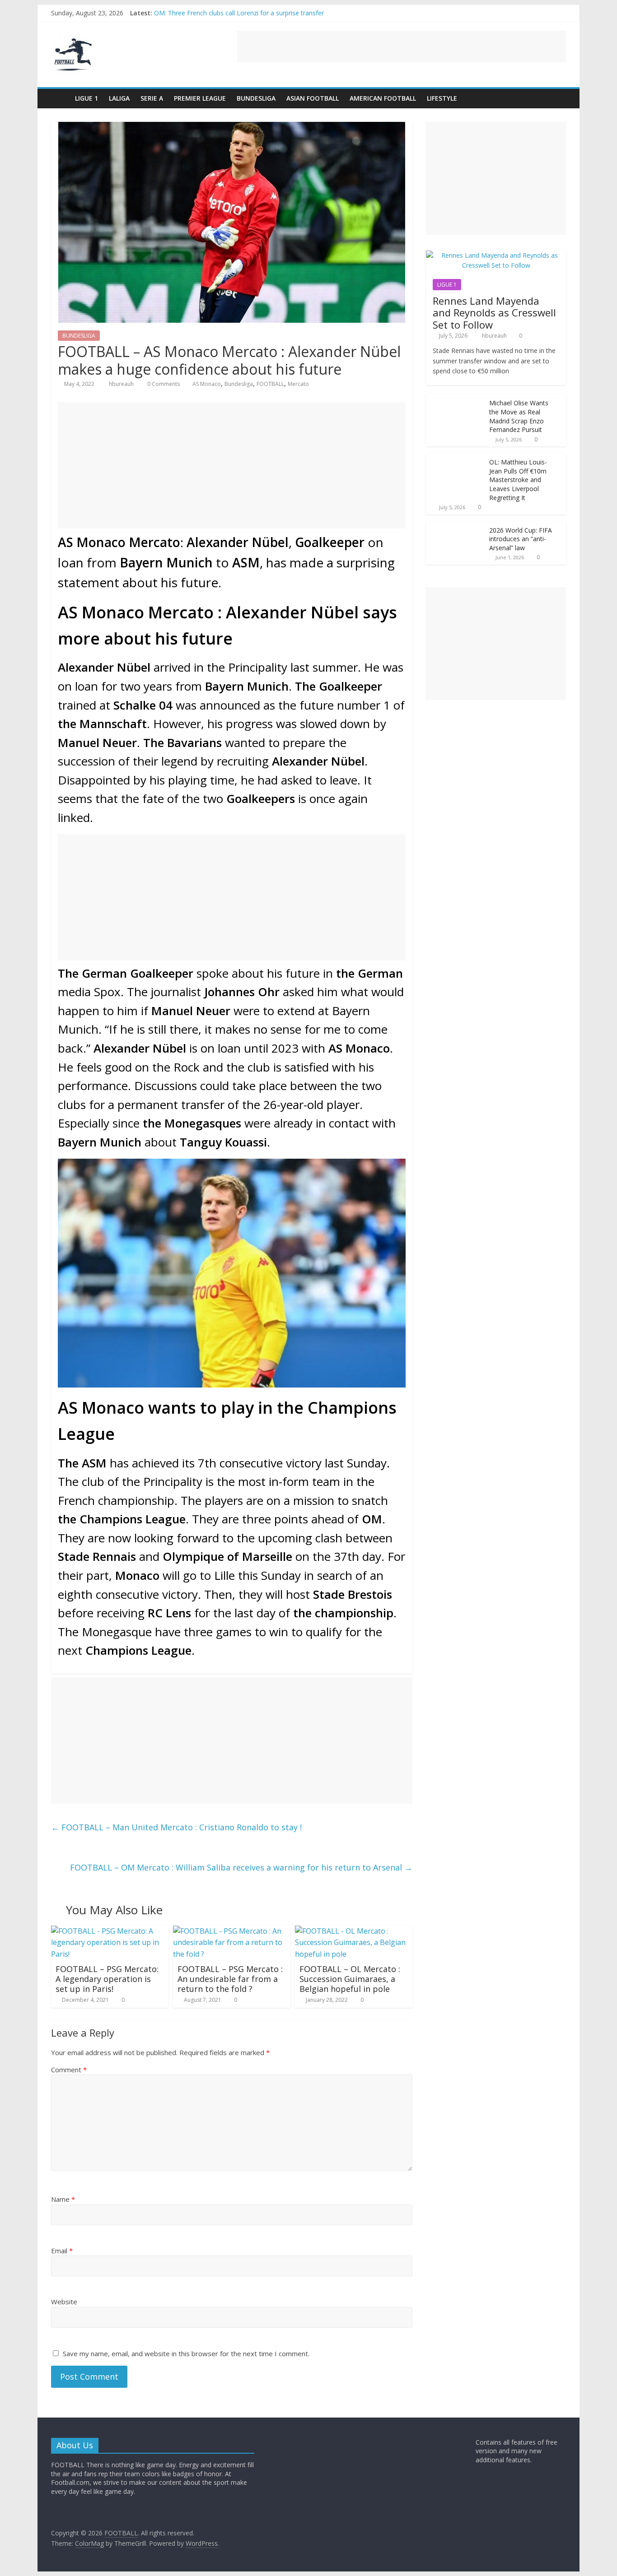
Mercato (298, 384)
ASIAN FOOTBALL (313, 98)
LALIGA (119, 98)
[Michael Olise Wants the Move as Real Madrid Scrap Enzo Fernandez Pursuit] (455, 399)
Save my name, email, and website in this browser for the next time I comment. (186, 2353)
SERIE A (152, 98)
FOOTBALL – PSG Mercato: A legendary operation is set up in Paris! (107, 1979)
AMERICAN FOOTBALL (383, 98)
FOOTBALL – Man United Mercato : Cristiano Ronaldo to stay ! (176, 1827)
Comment (69, 2070)
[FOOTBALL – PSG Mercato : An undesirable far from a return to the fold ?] (232, 1931)
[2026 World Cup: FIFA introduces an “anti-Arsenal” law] (455, 526)
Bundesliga (239, 384)
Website (64, 2302)
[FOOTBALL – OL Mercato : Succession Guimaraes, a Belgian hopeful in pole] (354, 1931)
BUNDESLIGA (256, 98)
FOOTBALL (270, 384)
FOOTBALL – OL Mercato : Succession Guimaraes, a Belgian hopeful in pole (350, 1979)
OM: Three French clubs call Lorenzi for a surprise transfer (239, 13)
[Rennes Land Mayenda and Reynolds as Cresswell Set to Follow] (496, 255)
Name (63, 2199)
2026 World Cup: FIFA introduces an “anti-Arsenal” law (521, 539)
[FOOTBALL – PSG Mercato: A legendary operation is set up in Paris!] (110, 1931)
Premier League (200, 98)
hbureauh (122, 384)
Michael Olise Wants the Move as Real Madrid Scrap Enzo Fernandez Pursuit (519, 416)
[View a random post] (557, 98)
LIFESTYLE (442, 98)
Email (62, 2251)
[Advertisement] (402, 46)
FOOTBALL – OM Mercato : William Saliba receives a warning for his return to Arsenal (241, 1867)
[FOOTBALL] (60, 98)
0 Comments (163, 384)
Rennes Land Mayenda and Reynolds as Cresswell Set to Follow (494, 313)
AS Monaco (207, 384)
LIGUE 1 (86, 98)
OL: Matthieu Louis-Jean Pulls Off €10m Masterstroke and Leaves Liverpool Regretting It (518, 480)
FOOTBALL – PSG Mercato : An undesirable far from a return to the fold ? (230, 1979)
